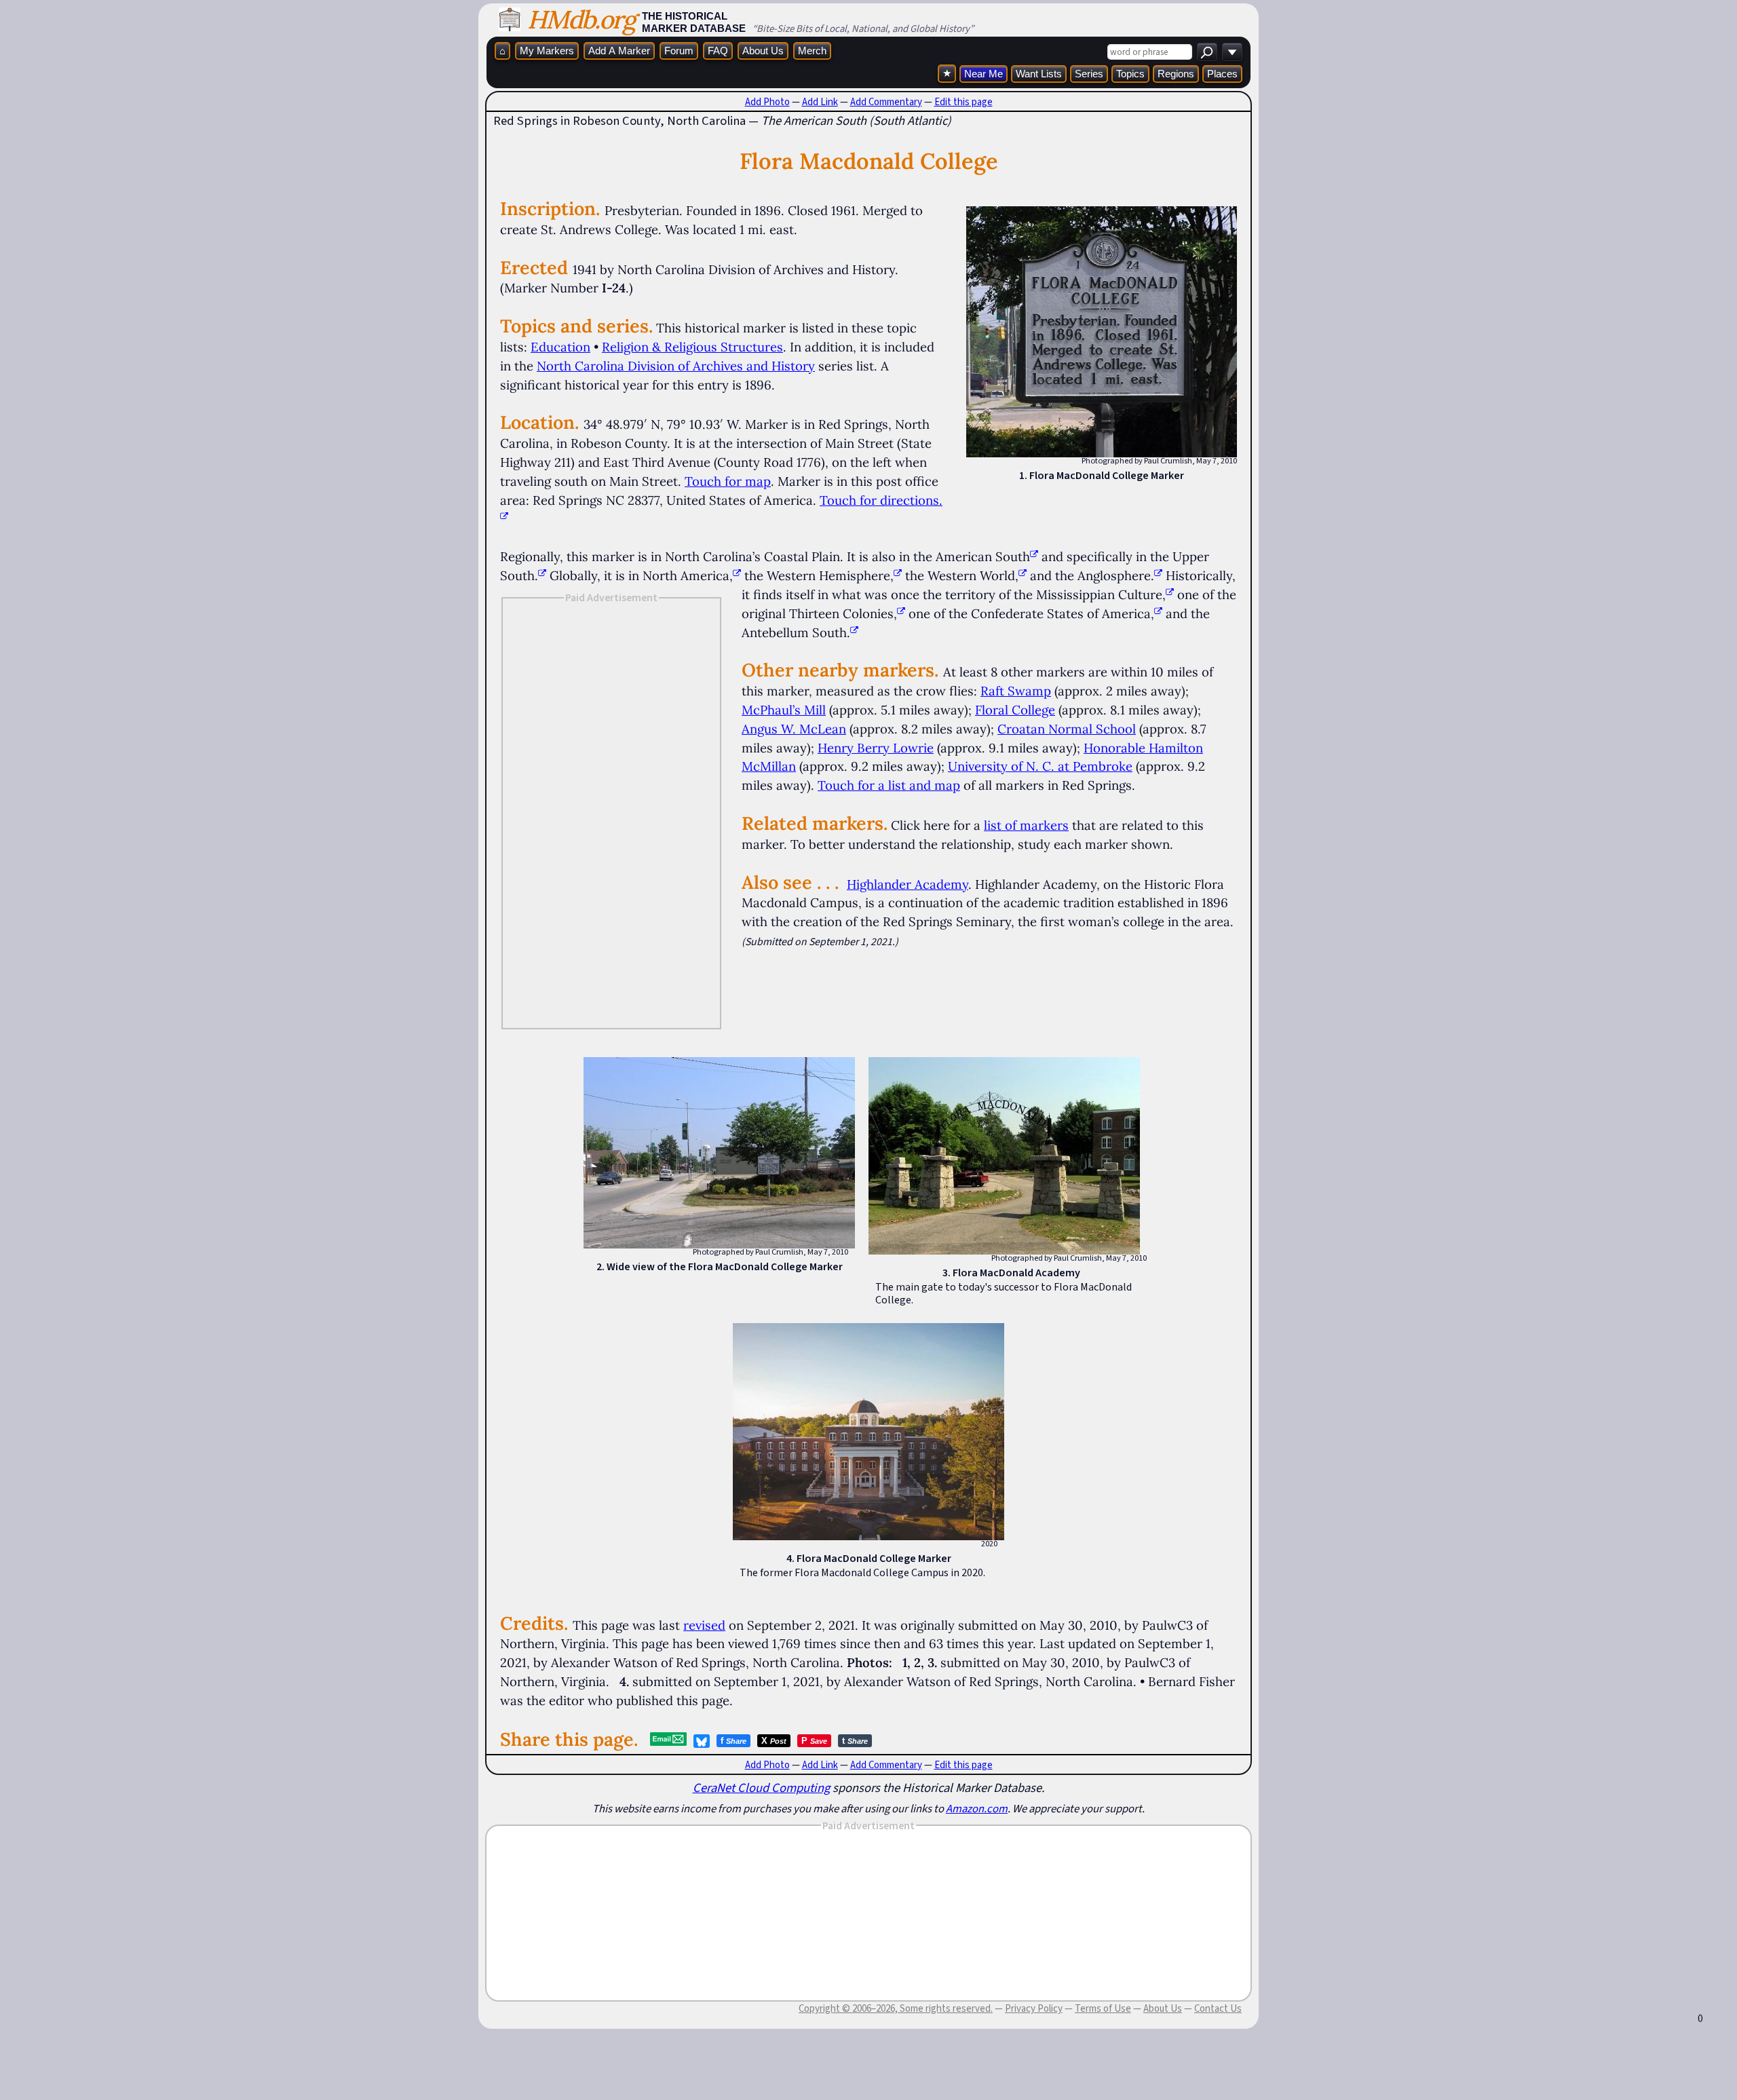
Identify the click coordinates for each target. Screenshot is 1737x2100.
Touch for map (728, 481)
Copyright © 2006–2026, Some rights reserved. (896, 2008)
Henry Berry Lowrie (876, 748)
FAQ (718, 51)
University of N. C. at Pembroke (1040, 766)
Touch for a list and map (889, 785)
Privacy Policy (1034, 2008)
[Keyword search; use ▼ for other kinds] (1207, 52)
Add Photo (767, 102)
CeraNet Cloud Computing (761, 1788)
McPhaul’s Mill (784, 710)
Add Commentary (886, 102)
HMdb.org (581, 19)
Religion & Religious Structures (692, 347)
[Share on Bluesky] (702, 1741)
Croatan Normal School (1067, 729)
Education (560, 347)
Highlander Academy (908, 884)
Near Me (984, 74)
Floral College (1015, 710)
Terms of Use (1103, 2008)
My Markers (547, 51)
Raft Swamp (1016, 691)
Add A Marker (619, 51)
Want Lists (1039, 74)
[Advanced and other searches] (1232, 52)
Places (1222, 74)
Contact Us (1218, 2008)
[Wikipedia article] (1034, 556)
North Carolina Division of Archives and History (676, 366)
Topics (1130, 74)
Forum (679, 51)
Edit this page (963, 102)
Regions (1176, 74)
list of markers (1026, 825)
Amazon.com (977, 1808)
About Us (763, 51)
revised (704, 1625)
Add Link (820, 102)
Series (1089, 74)
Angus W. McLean (794, 729)
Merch (812, 51)
